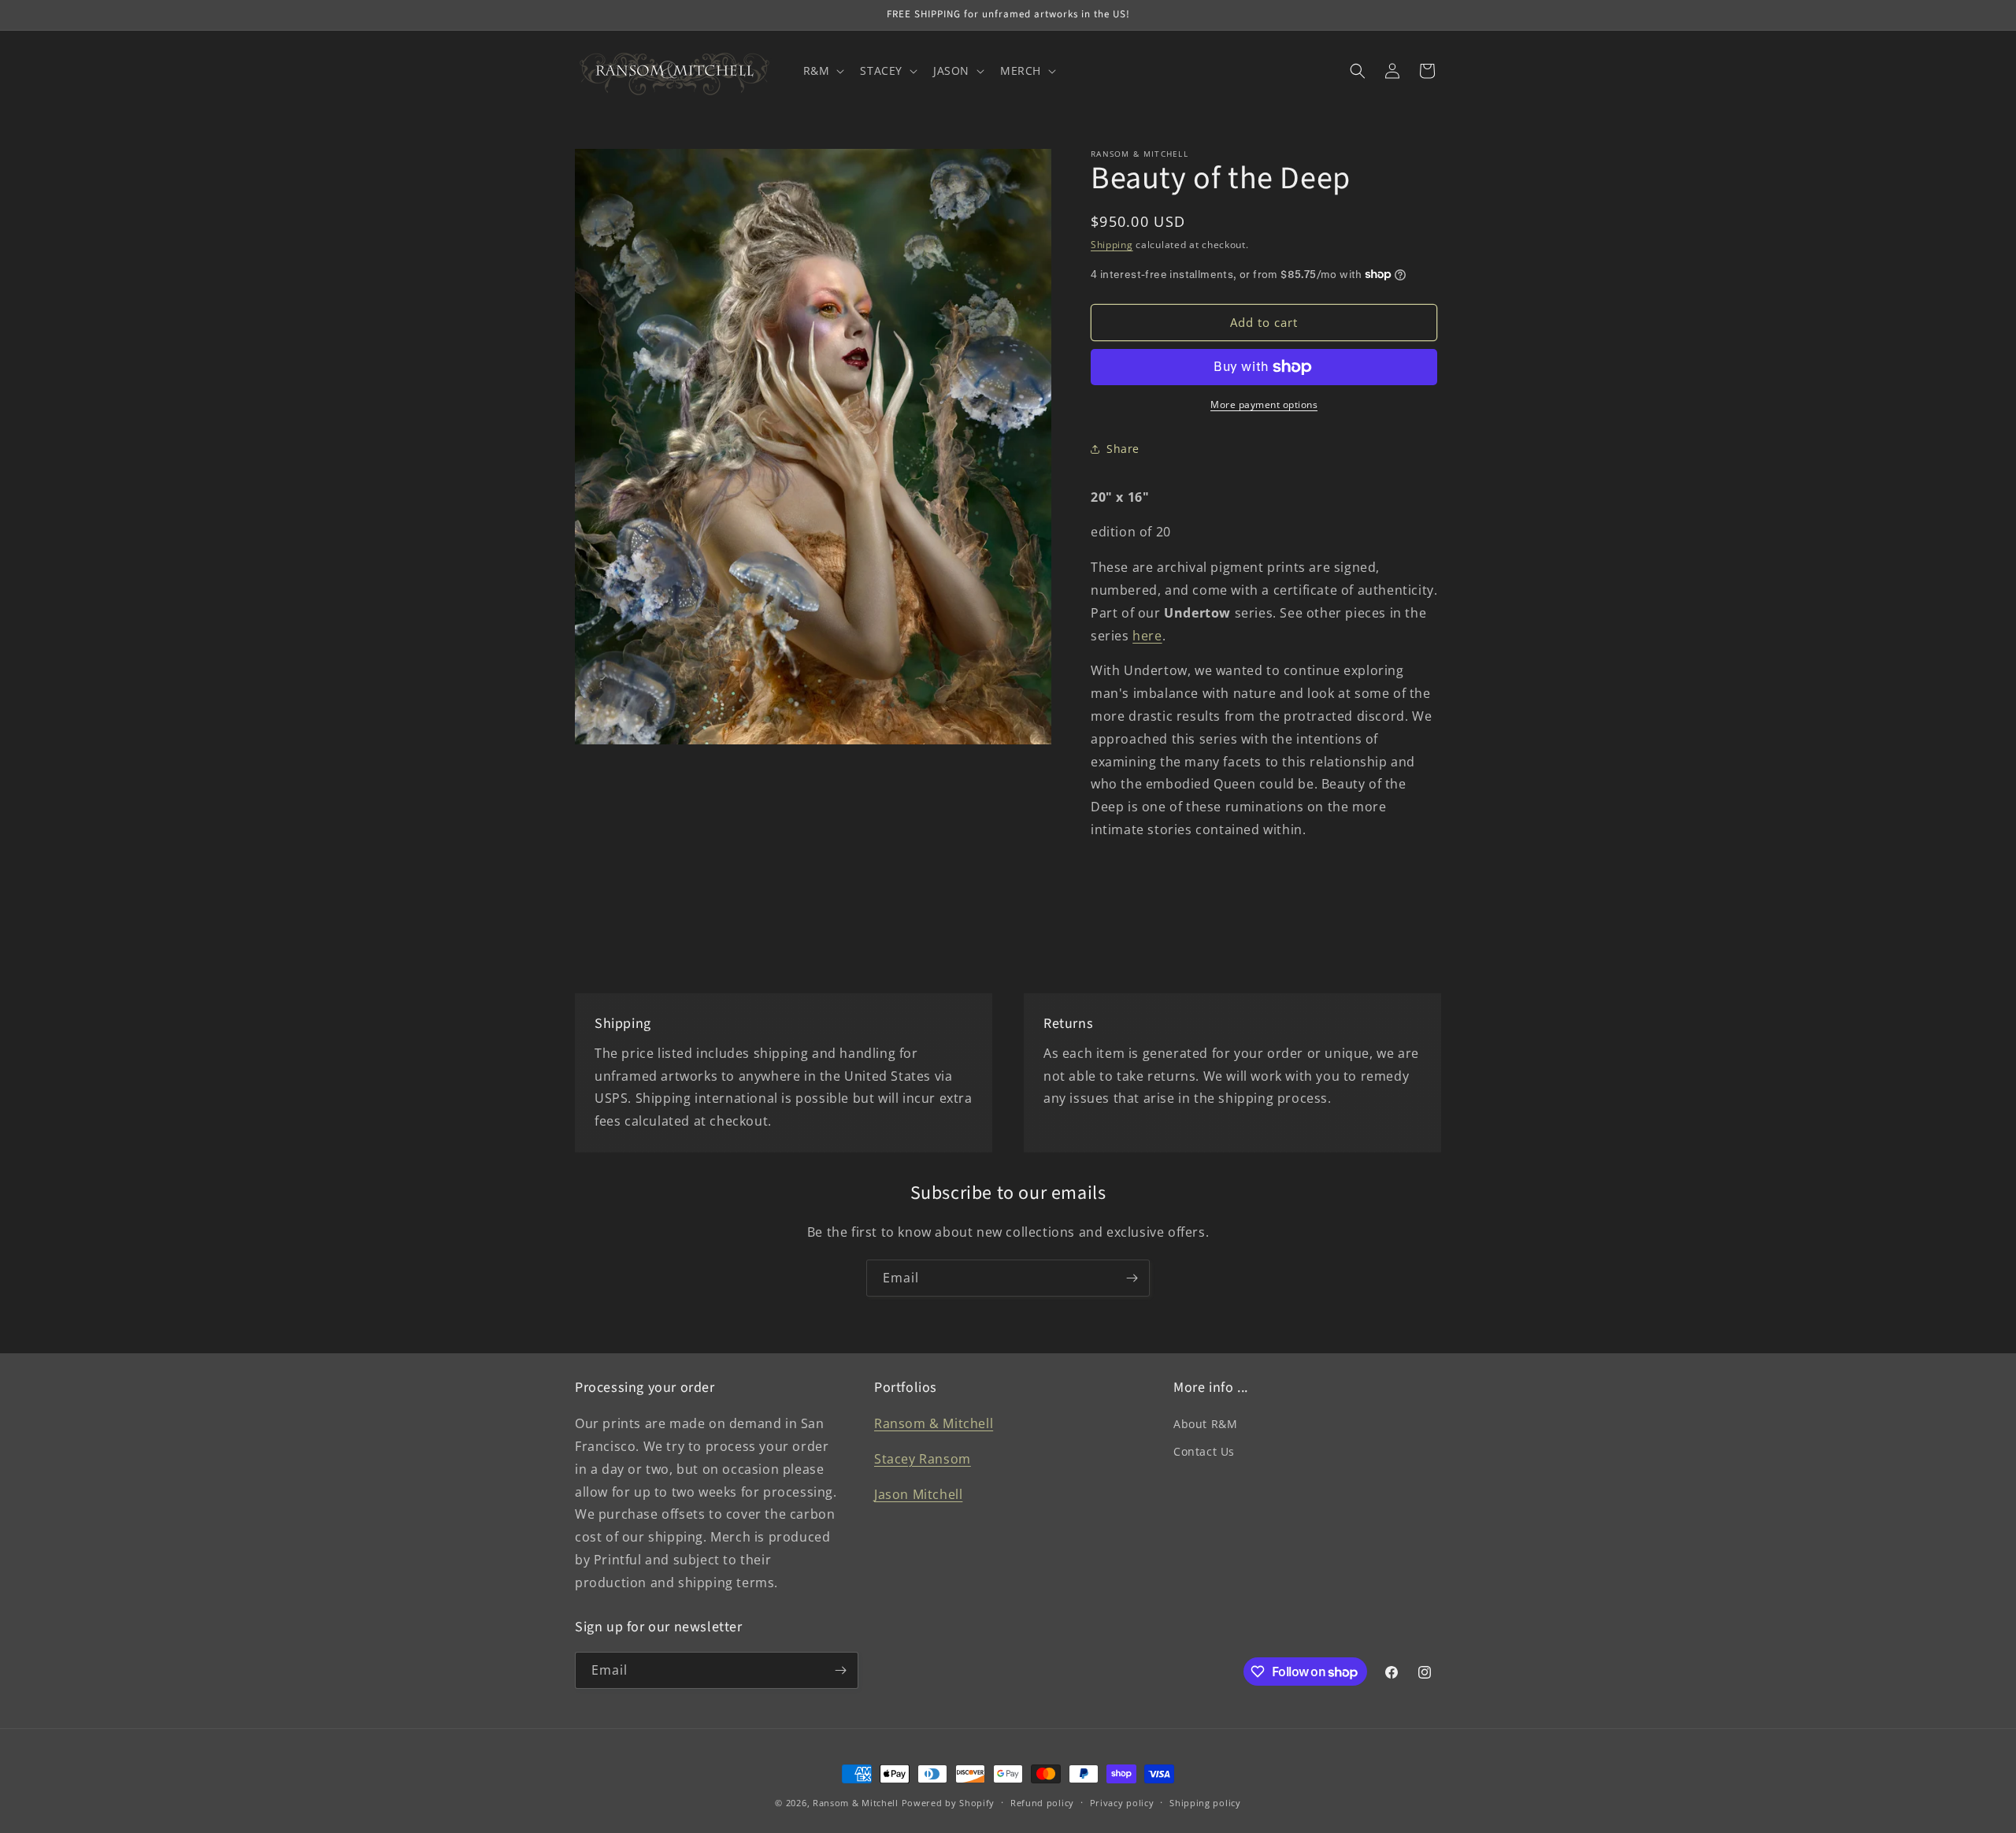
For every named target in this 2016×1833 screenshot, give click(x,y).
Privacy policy (1122, 1803)
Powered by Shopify (949, 1803)
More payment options (1264, 404)
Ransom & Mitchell (934, 1423)
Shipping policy (1205, 1803)
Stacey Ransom (923, 1459)
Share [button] (1123, 449)
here (1147, 636)
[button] (823, 71)
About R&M (1205, 1424)
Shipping (1112, 245)
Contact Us (1204, 1451)
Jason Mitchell (918, 1494)
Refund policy (1042, 1803)
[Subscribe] (1132, 1278)
